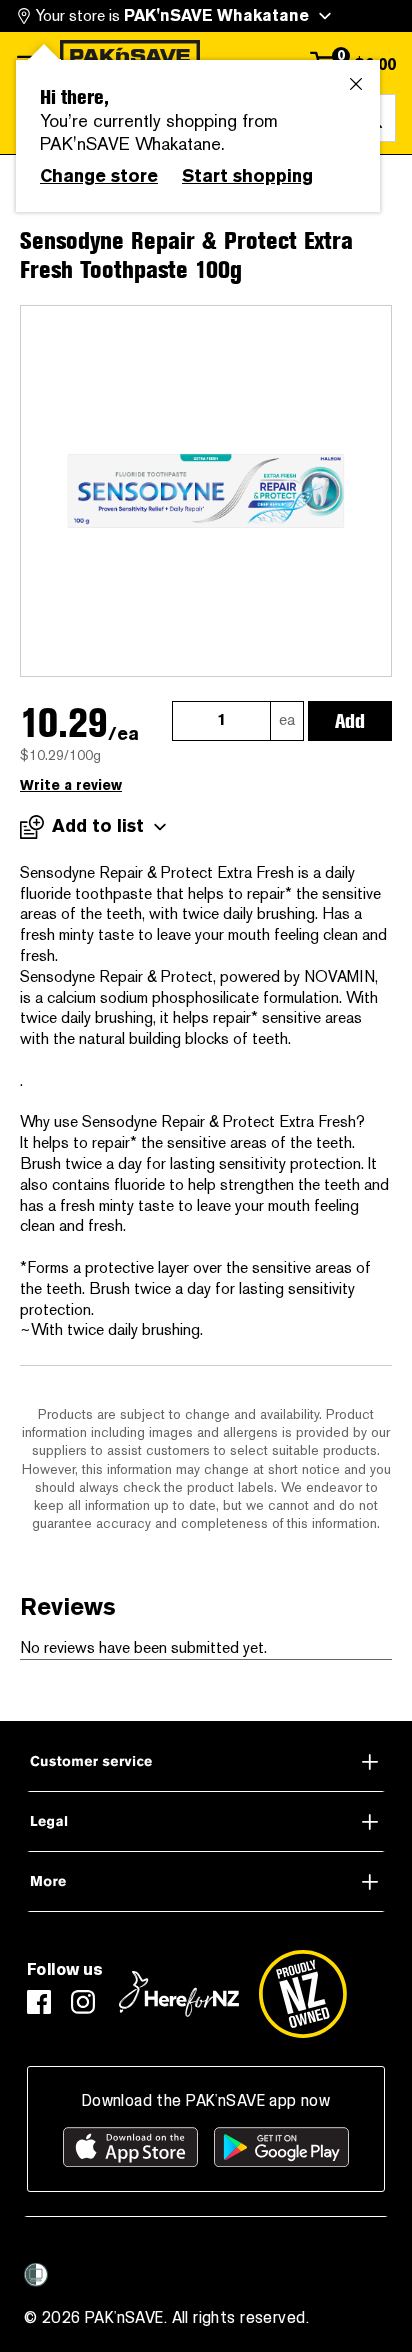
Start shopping (247, 176)
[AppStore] (130, 2147)
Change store (99, 176)
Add (350, 721)
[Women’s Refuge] (36, 2275)
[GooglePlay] (281, 2147)
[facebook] (39, 2002)
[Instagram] (83, 2002)
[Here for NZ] (179, 1994)
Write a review (71, 785)
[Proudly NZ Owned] (303, 1994)
